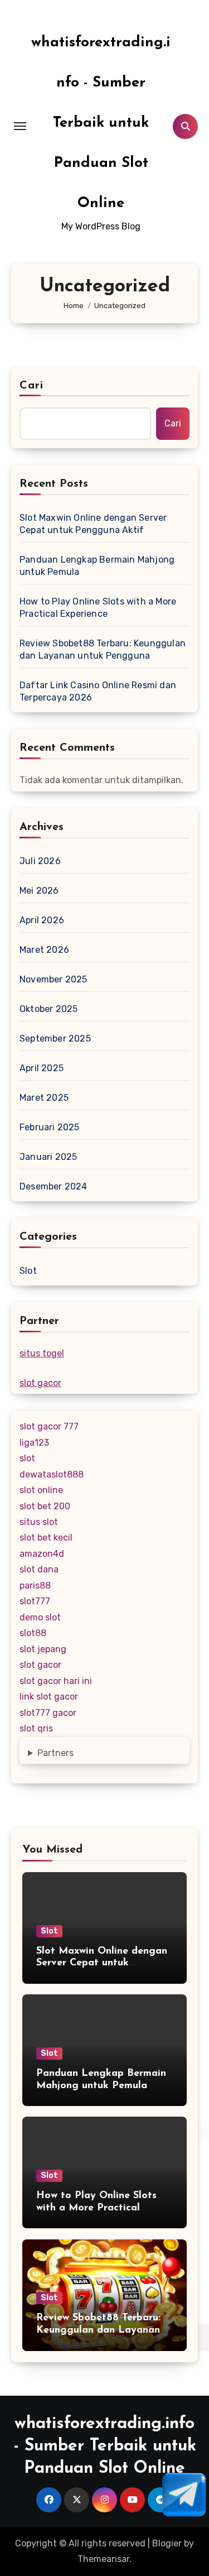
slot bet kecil (46, 1538)
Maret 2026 (44, 950)
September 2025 (55, 1038)
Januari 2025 (48, 1157)
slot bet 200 (45, 1506)
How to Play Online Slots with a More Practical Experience (98, 608)
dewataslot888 (52, 1474)
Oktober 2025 (48, 1009)
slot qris (36, 1728)
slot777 (35, 1601)
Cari (31, 386)
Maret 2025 (44, 1098)
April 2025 (42, 1068)
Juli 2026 (40, 861)
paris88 (35, 1586)
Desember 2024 (54, 1186)
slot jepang (43, 1649)
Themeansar (103, 2559)
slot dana (39, 1569)
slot (27, 1458)
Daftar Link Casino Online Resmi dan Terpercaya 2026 (98, 691)
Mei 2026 (39, 891)
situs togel (42, 1353)
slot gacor (40, 1383)
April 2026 (42, 920)
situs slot (39, 1522)
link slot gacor (49, 1697)
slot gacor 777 (49, 1426)
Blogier (167, 2543)
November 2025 (54, 979)
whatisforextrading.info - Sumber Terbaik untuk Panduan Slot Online (101, 123)
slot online (41, 1490)
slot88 (33, 1633)
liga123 (34, 1443)
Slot (28, 1271)
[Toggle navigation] (20, 126)
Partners (55, 1753)
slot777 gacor (48, 1713)
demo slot (40, 1617)
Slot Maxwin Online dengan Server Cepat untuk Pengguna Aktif (93, 524)
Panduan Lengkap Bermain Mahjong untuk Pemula (97, 566)
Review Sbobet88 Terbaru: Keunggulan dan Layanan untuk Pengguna (103, 649)
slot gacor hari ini (56, 1681)
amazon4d (42, 1554)
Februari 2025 (50, 1127)
